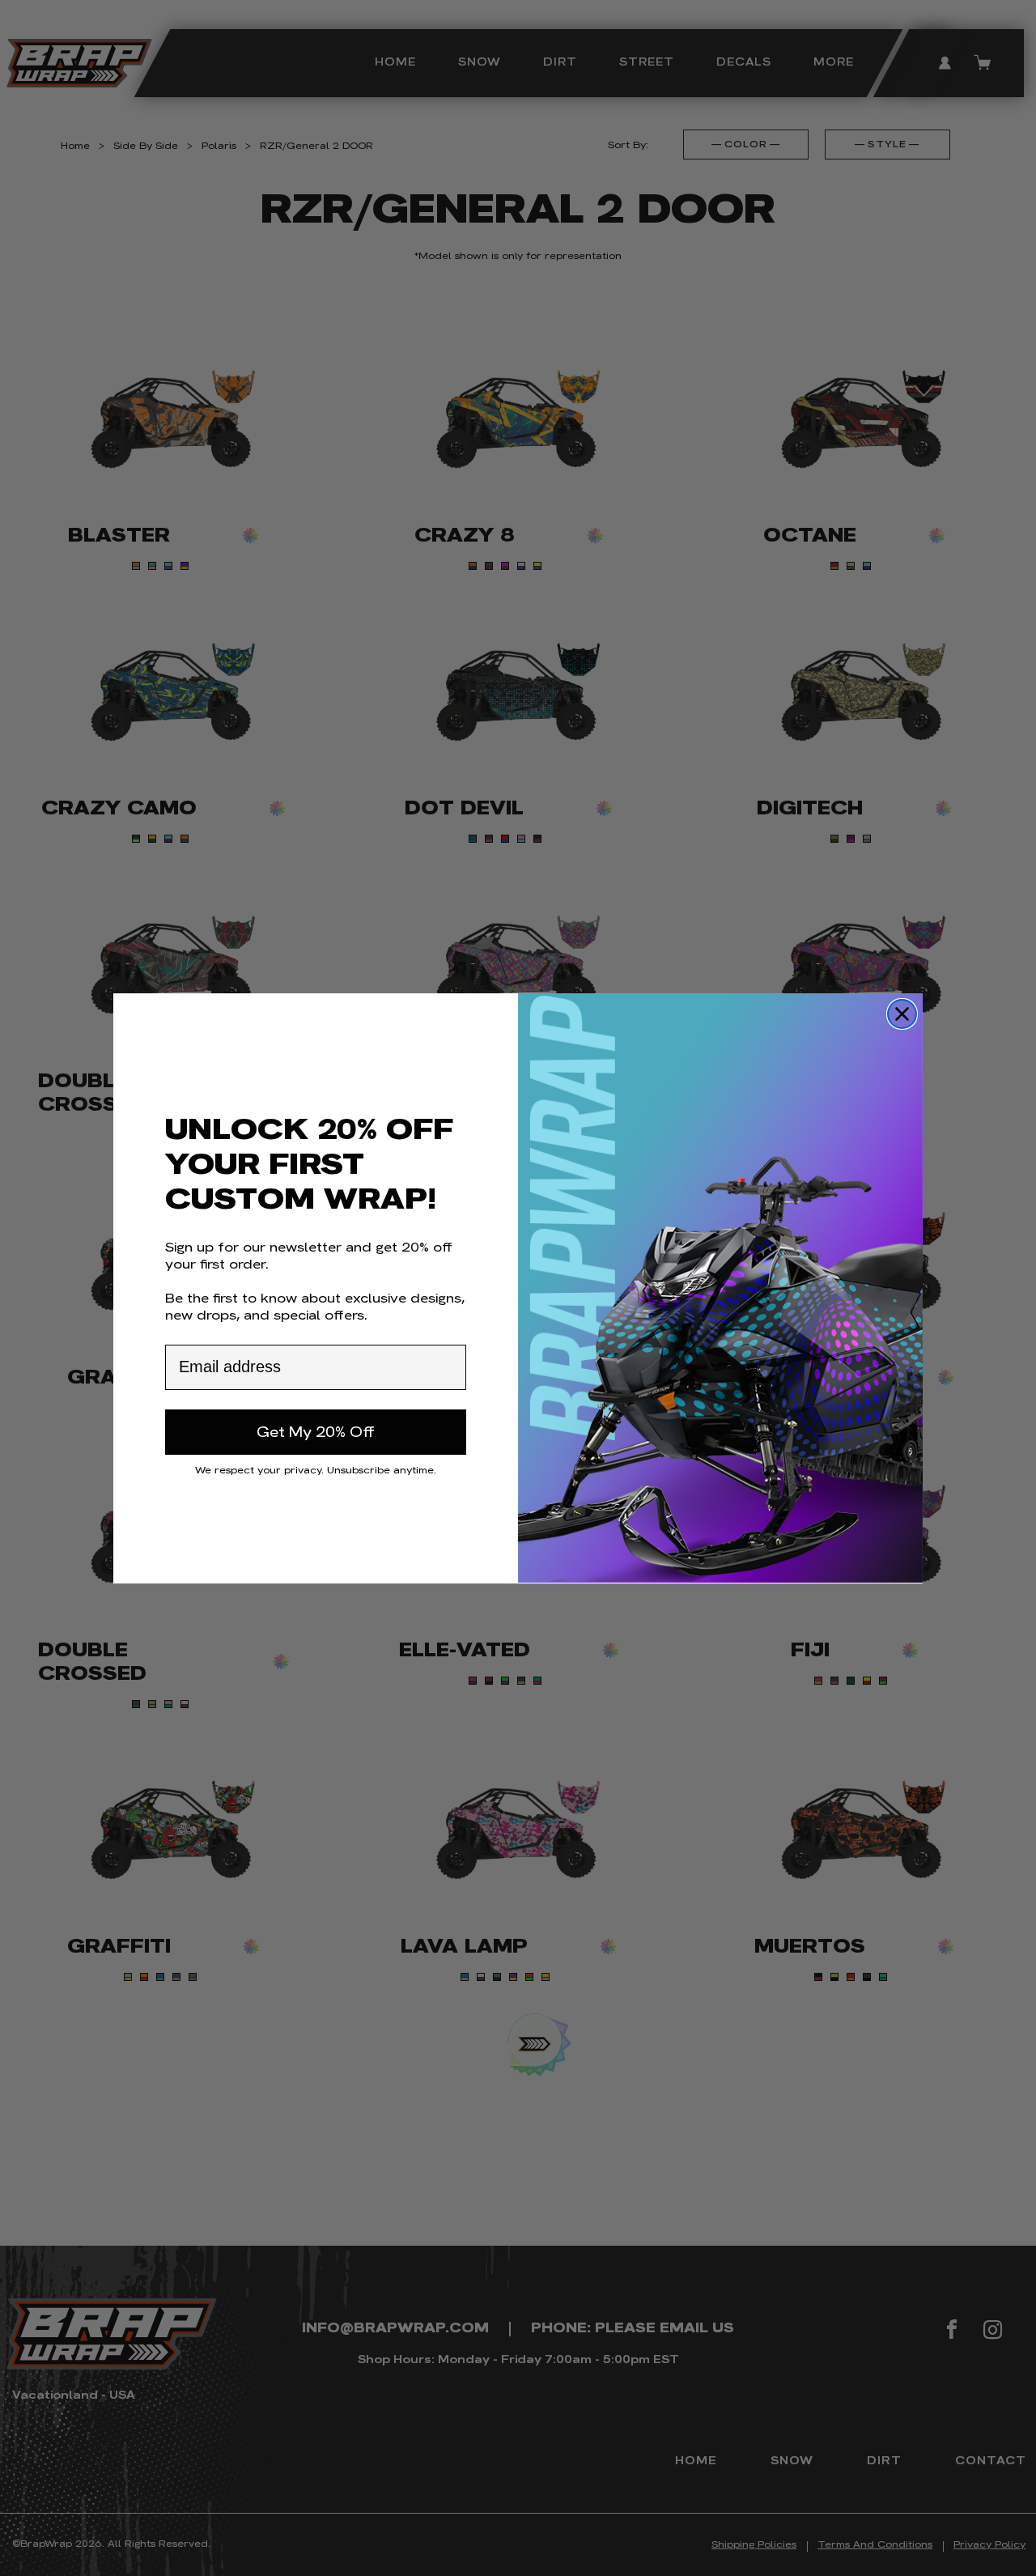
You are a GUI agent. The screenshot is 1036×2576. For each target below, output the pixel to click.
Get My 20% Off (316, 1431)
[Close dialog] (902, 1014)
